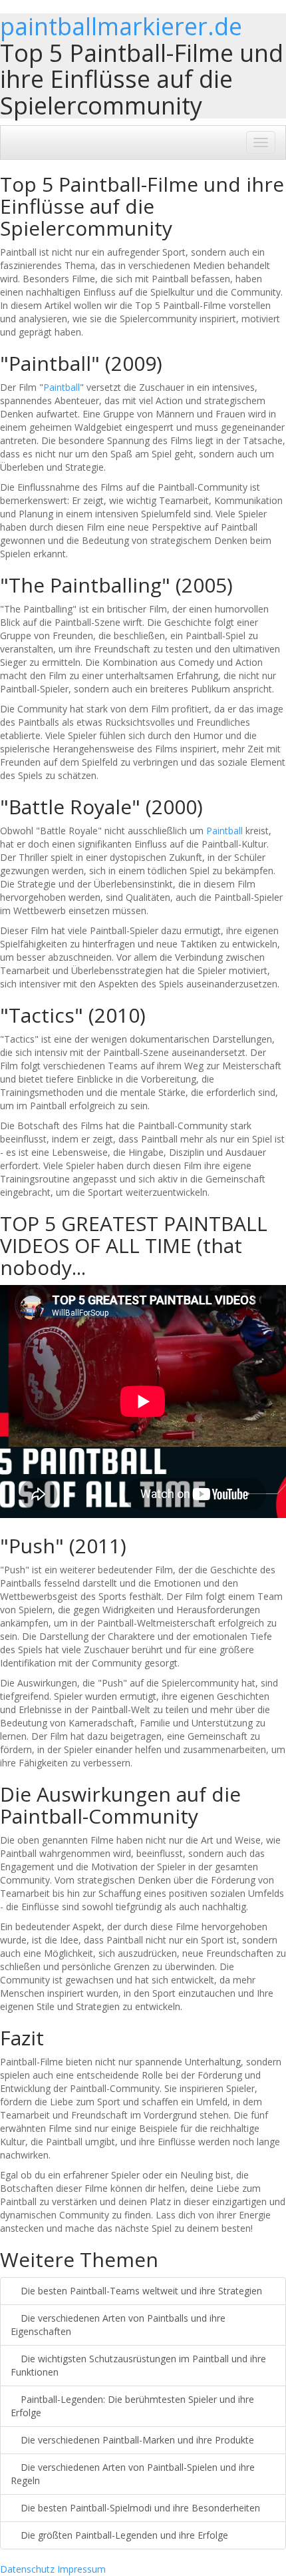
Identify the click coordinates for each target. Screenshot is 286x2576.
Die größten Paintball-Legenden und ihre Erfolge (123, 2535)
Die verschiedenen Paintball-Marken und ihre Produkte (136, 2440)
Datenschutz (27, 2569)
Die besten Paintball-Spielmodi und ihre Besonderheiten (139, 2508)
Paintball (62, 387)
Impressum (81, 2569)
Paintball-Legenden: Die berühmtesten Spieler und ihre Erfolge (132, 2406)
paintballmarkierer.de (121, 26)
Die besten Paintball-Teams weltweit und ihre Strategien (140, 2291)
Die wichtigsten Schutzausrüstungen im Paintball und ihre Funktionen (138, 2365)
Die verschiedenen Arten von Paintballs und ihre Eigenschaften (118, 2325)
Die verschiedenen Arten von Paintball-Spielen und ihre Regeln (133, 2474)
